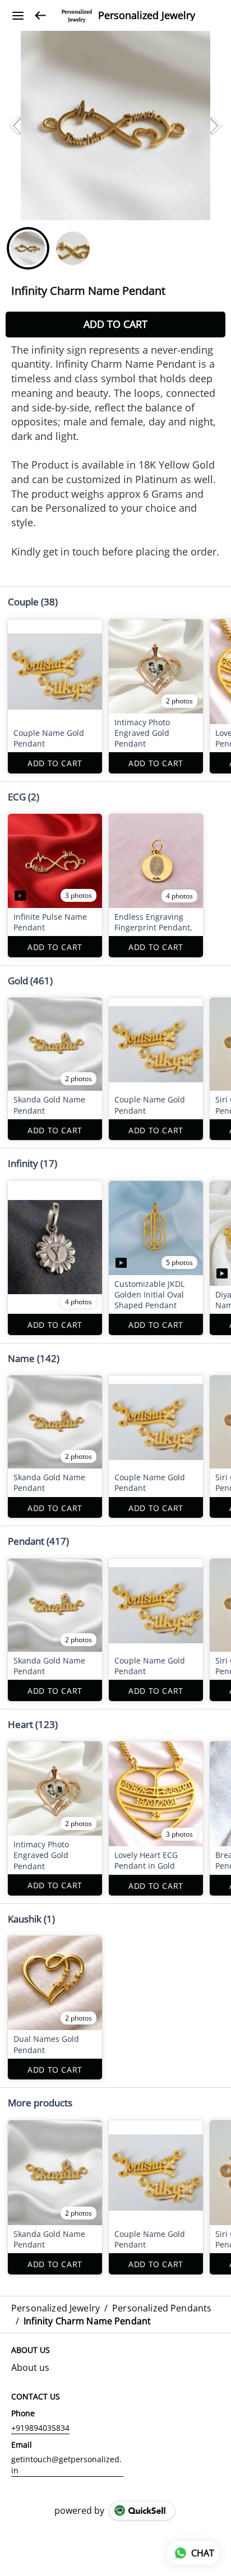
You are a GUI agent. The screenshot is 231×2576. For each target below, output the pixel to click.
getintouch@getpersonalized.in (66, 2465)
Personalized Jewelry (147, 16)
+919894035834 (40, 2428)
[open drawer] (18, 16)
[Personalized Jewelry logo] (77, 16)
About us (30, 2367)
